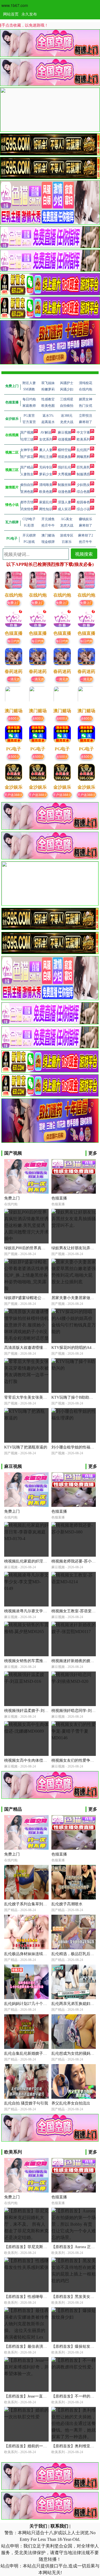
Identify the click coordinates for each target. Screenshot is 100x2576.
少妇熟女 (83, 485)
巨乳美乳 (83, 467)
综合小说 (83, 509)
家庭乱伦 (46, 502)
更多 (93, 1153)
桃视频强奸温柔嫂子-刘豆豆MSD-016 (36, 1711)
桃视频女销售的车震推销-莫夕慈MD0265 (39, 1661)
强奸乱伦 (64, 467)
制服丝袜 (64, 485)
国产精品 (27, 467)
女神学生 (27, 450)
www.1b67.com (15, 5)
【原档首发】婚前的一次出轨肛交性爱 (37, 2446)
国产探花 (27, 457)
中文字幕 (83, 432)
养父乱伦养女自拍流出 (71, 2103)
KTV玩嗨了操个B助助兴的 (74, 1397)
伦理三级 (27, 439)
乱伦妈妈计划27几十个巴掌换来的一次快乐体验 (45, 2004)
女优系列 (46, 439)
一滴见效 (14, 679)
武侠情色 (27, 509)
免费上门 (14, 602)
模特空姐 (64, 450)
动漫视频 (64, 439)
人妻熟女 (27, 474)
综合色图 (83, 492)
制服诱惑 (83, 474)
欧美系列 (83, 439)
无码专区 (46, 467)
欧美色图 (46, 492)
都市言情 (27, 502)
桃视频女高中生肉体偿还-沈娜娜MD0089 (39, 1760)
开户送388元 (13, 795)
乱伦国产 (83, 450)
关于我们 (38, 2526)
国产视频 (27, 432)
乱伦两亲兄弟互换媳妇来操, (75, 2004)
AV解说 (46, 432)
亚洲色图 (27, 492)
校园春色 (83, 502)
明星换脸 (64, 457)
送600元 (13, 718)
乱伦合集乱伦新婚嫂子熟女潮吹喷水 (35, 2053)
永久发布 (29, 14)
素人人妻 (46, 450)
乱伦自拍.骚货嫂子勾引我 (26, 2103)
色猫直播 (59, 1198)
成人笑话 (64, 509)
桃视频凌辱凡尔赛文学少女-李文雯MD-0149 (42, 1611)
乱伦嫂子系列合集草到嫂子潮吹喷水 (35, 1904)
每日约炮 (14, 641)
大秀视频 (64, 474)
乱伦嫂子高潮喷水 (67, 1904)
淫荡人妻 (64, 502)
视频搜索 (84, 554)
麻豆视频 (64, 432)
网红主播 (46, 457)
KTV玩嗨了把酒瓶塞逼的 (26, 1447)
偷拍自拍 (27, 485)
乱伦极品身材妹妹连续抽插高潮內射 (35, 1954)
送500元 (13, 756)
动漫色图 (64, 492)
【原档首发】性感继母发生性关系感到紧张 (41, 2297)
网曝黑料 (83, 457)
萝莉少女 (46, 474)
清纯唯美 (46, 485)
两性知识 (46, 509)
